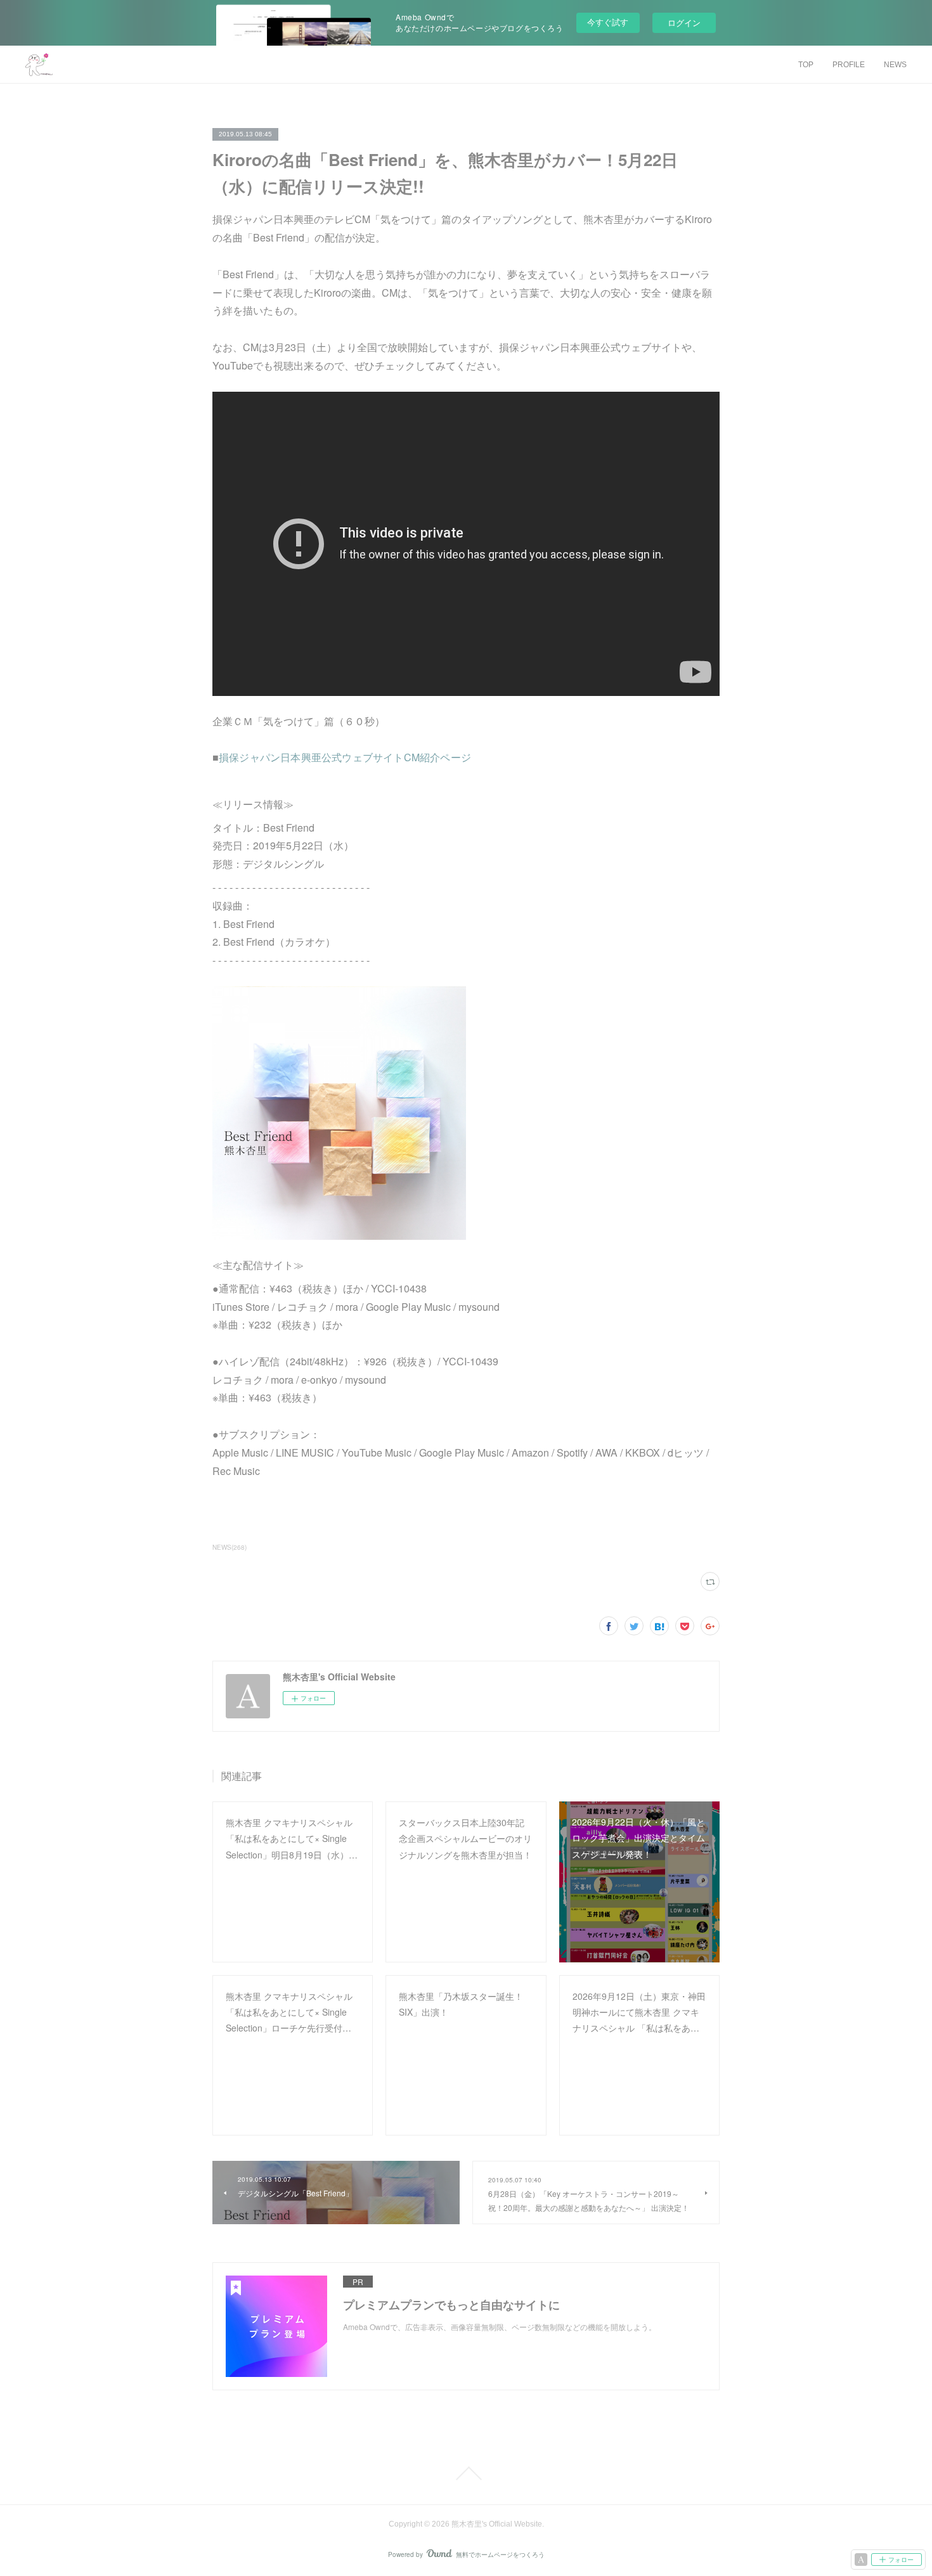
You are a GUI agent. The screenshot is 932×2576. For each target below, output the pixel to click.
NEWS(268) (230, 1547)
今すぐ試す (608, 22)
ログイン (684, 23)
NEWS (895, 65)
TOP (806, 65)
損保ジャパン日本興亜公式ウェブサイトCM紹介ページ (345, 757)
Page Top (466, 2473)
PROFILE (849, 65)
